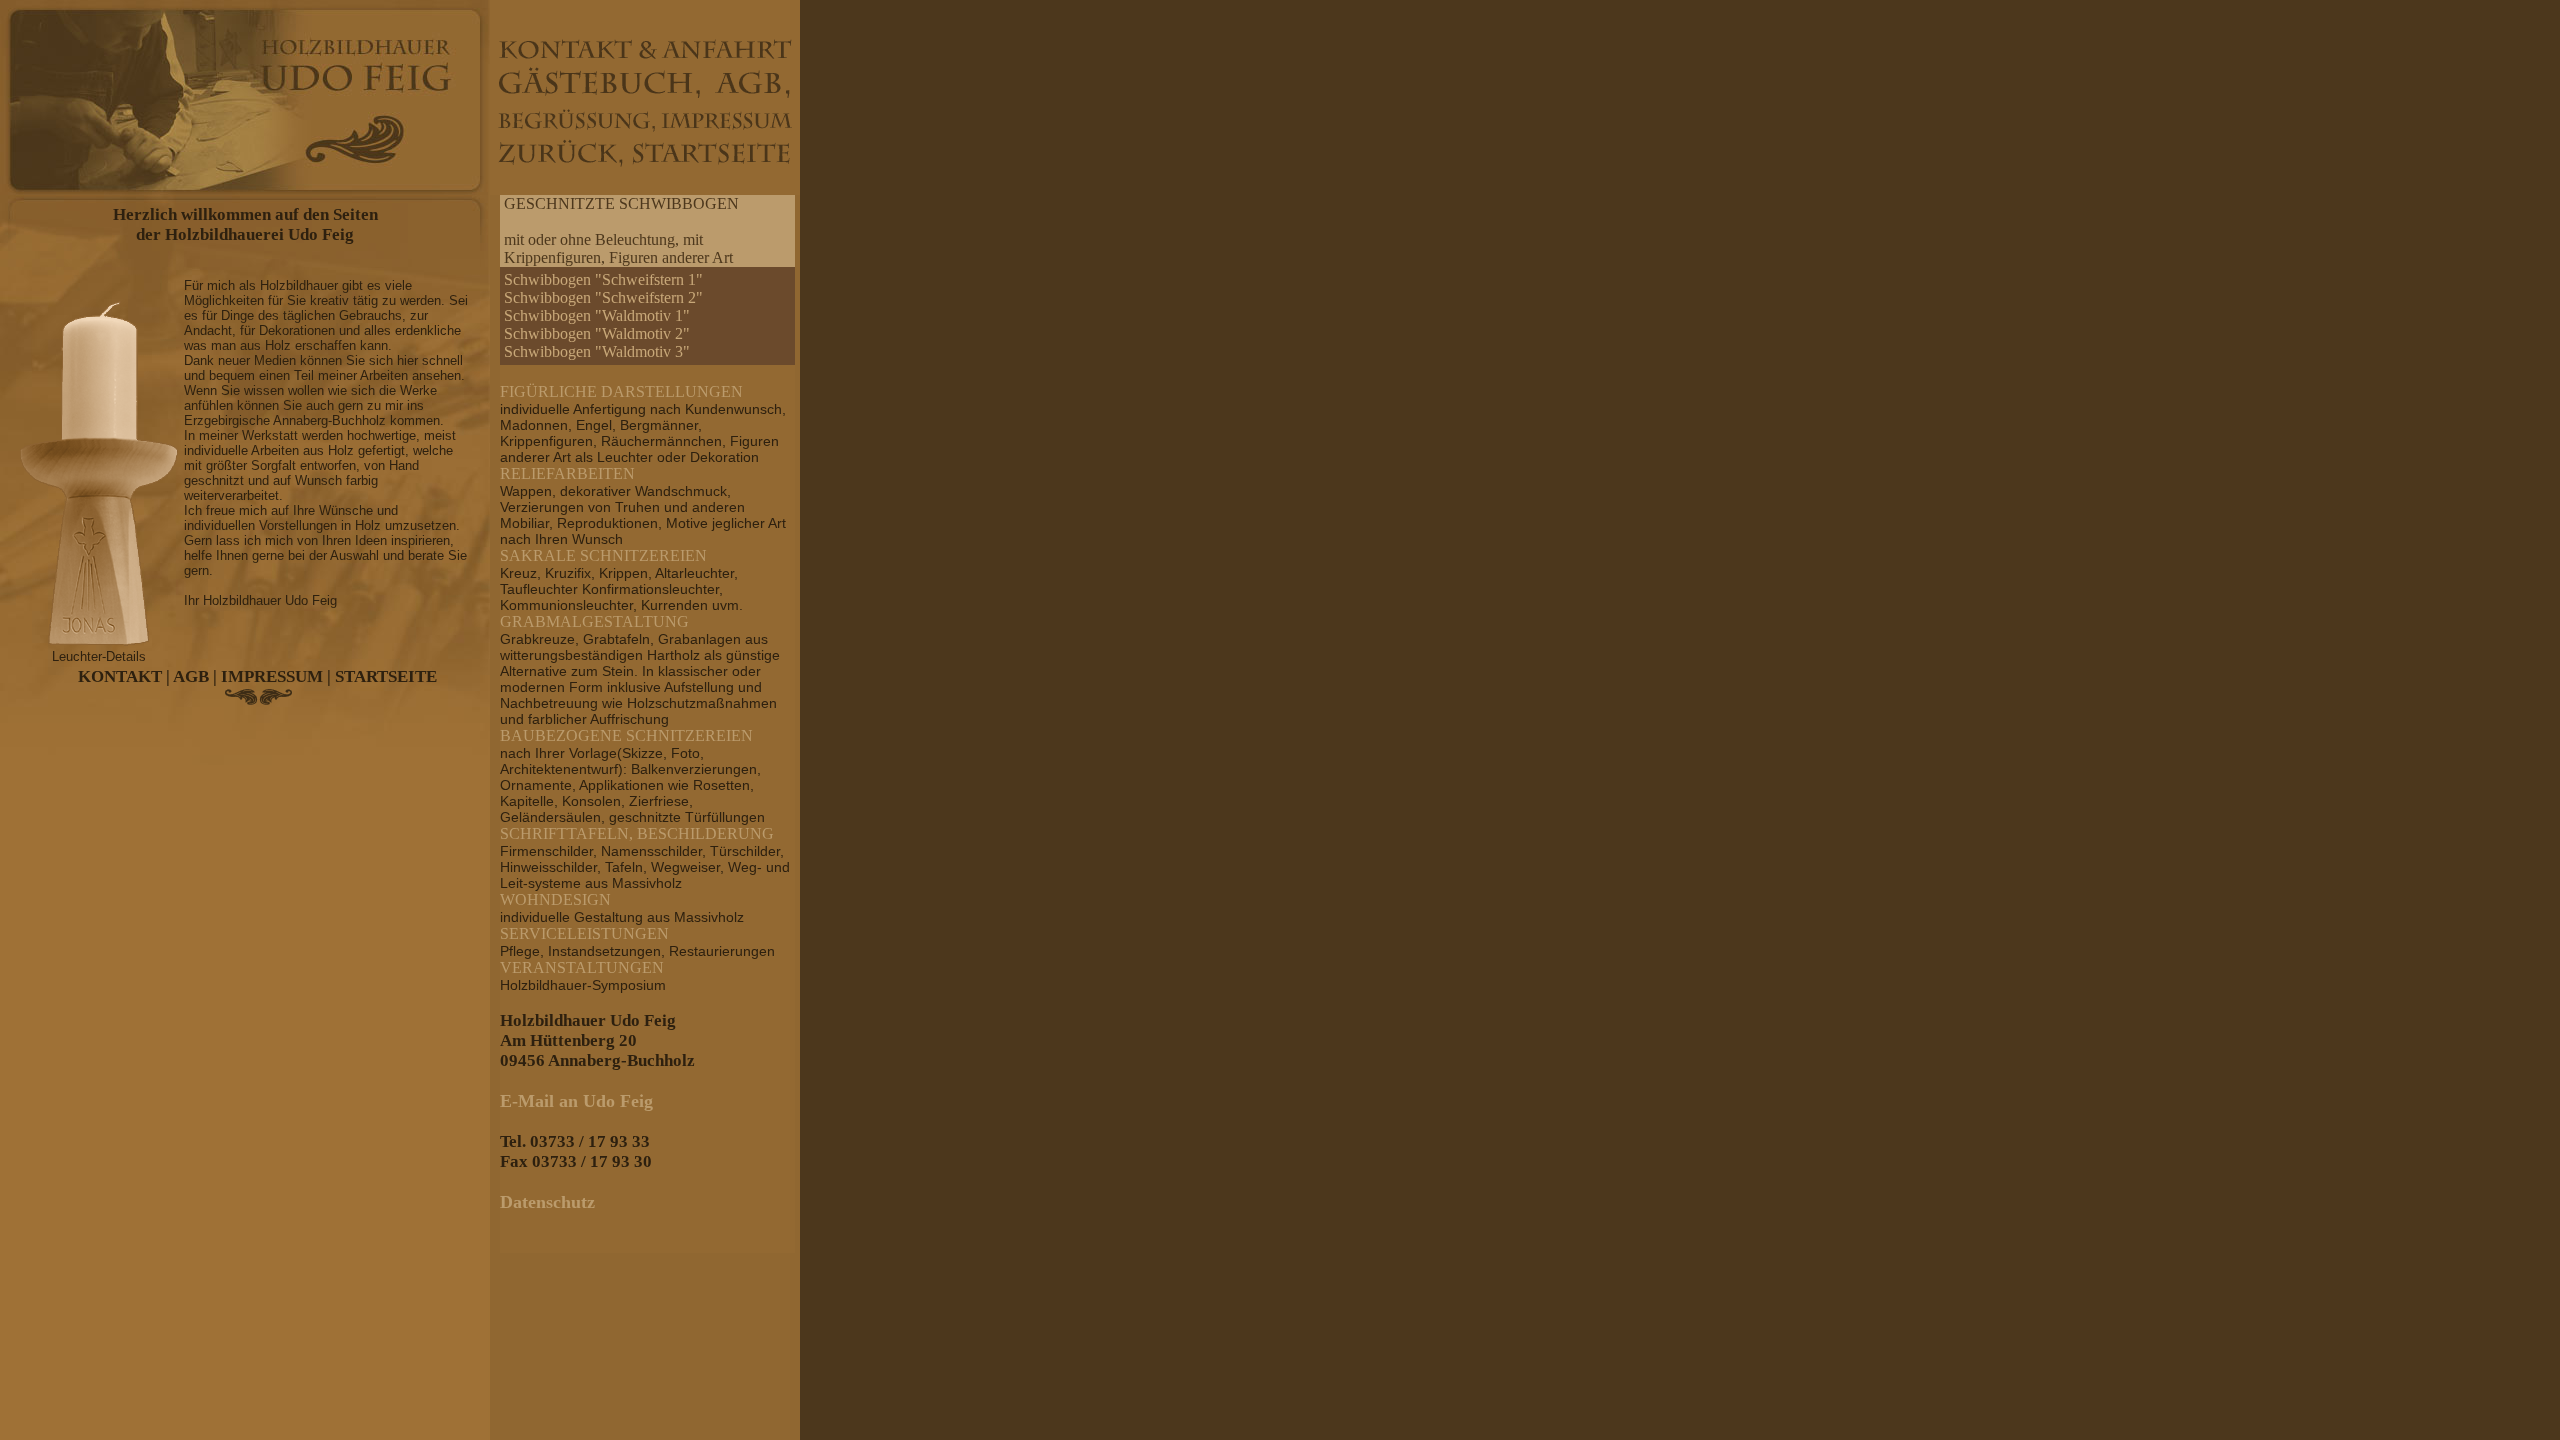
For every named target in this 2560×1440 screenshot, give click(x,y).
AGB (191, 676)
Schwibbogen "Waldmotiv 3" (597, 351)
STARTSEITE (386, 676)
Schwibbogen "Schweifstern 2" (603, 297)
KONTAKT (120, 676)
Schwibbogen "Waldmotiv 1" (597, 315)
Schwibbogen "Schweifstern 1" (603, 279)
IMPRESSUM (272, 676)
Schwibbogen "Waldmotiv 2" (597, 333)
